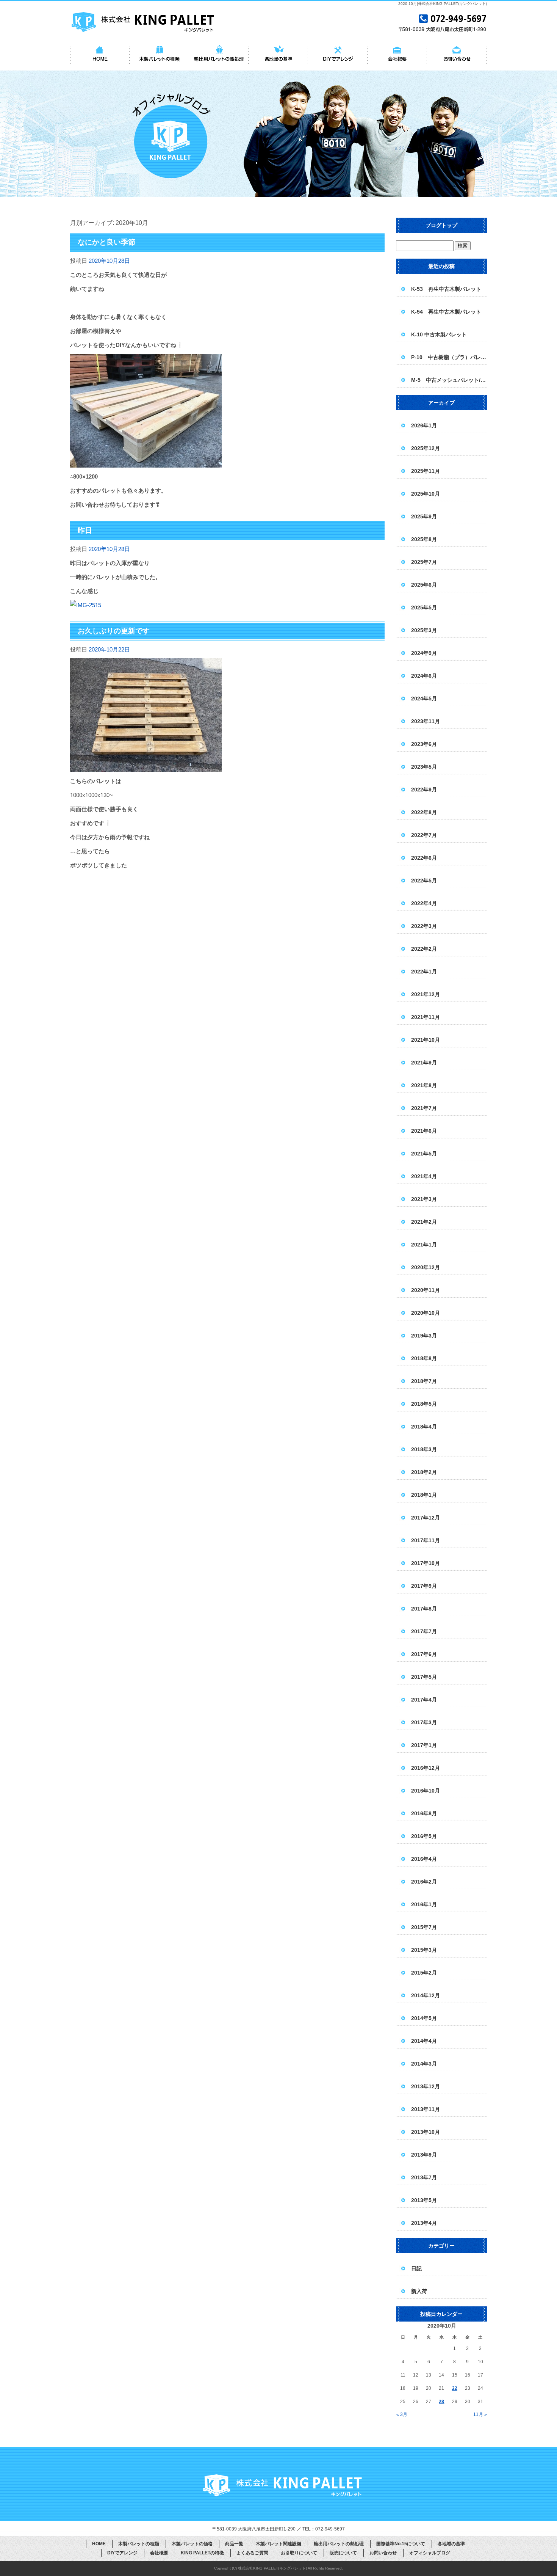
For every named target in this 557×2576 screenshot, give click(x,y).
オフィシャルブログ (430, 2553)
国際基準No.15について (401, 2544)
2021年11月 (426, 1017)
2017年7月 (424, 1631)
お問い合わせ (457, 55)
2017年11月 (426, 1540)
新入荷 (419, 2291)
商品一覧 (234, 2544)
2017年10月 (426, 1563)
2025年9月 (424, 516)
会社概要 (397, 55)
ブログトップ (441, 225)
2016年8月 (424, 1813)
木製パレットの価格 (192, 2544)
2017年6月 (424, 1654)
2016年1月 (424, 1904)
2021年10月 (426, 1040)
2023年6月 (424, 744)
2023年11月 (426, 721)
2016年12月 (426, 1768)
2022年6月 (424, 858)
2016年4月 (424, 1859)
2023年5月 (424, 767)
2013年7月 (424, 2177)
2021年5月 (424, 1154)
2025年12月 (426, 448)
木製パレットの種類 (159, 55)
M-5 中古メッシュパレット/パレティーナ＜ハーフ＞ (449, 380)
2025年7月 (424, 562)
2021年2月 (424, 1222)
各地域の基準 (278, 55)
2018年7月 (424, 1381)
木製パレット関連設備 (278, 2544)
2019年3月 (424, 1336)
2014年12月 (426, 1995)
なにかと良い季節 (106, 242)
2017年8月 (424, 1609)
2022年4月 (424, 903)
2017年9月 (424, 1586)
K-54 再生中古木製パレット (446, 312)
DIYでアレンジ (338, 55)
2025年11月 (426, 471)
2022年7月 (424, 835)
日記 (416, 2268)
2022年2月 (424, 949)
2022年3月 (424, 926)
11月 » (480, 2414)
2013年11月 (426, 2109)
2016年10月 (426, 1791)
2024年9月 (424, 653)
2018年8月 (424, 1358)
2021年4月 (424, 1176)
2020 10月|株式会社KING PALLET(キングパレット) (443, 4)
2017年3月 (424, 1722)
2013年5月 (424, 2200)
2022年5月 (424, 881)
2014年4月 (424, 2041)
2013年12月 (426, 2086)
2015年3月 (424, 1950)
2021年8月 (424, 1085)
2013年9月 (424, 2155)
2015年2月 (424, 1973)
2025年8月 (424, 539)
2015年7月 (424, 1927)
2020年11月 (426, 1290)
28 (441, 2402)
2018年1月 (424, 1495)
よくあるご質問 (252, 2553)
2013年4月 (424, 2223)
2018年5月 (424, 1404)
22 (455, 2388)
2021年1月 (424, 1245)
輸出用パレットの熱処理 (219, 55)
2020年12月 (426, 1267)
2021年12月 (426, 994)
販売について (343, 2553)
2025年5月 (424, 608)
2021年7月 (424, 1108)
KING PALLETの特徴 (202, 2553)
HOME (100, 55)
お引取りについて (299, 2553)
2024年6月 (424, 676)
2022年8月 (424, 812)
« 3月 (402, 2414)
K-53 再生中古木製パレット (446, 289)
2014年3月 (424, 2064)
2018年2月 (424, 1472)
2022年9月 (424, 790)
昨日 (85, 530)
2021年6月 (424, 1131)
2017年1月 (424, 1745)
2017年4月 (424, 1700)
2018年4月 (424, 1427)
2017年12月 (426, 1518)
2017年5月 (424, 1677)
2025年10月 (426, 494)
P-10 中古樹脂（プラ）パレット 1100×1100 (449, 357)
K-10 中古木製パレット (439, 334)
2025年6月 (424, 585)
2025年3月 (424, 630)
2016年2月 (424, 1882)
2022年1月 (424, 972)
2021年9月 (424, 1063)
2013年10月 (426, 2132)
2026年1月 (424, 425)
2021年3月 (424, 1199)
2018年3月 (424, 1449)
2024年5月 (424, 699)
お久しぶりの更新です (114, 631)
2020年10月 (426, 1313)
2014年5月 (424, 2018)
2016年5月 (424, 1836)
